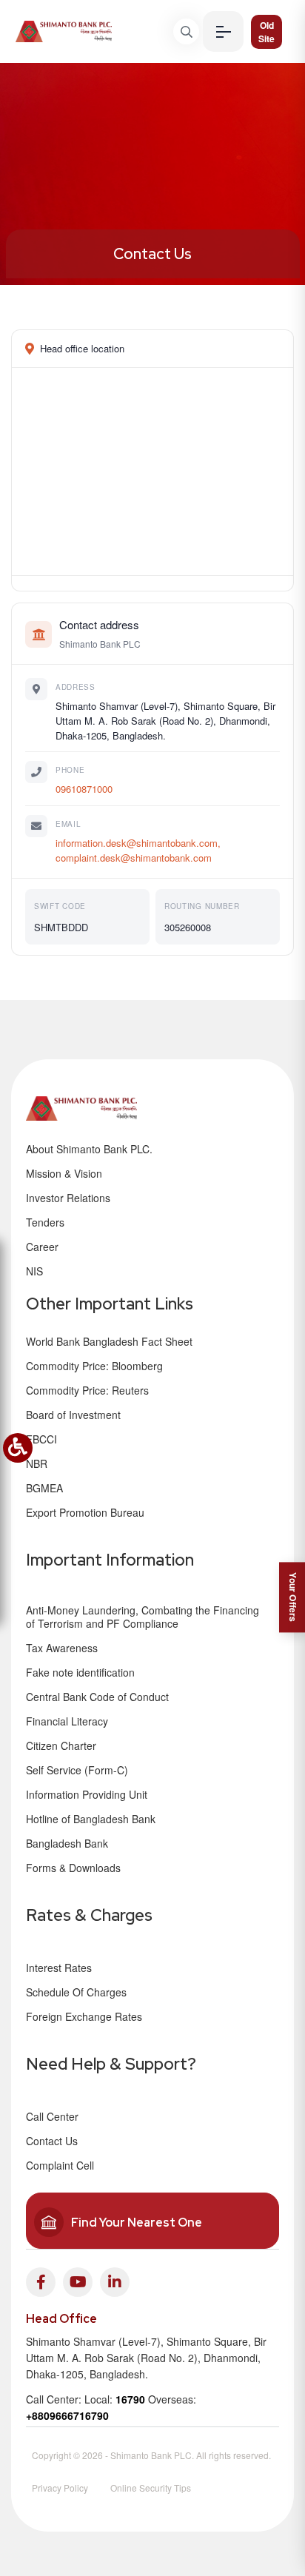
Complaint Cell (60, 2165)
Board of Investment (73, 1415)
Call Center (52, 2116)
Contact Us (152, 254)
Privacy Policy (60, 2488)
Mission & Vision (64, 1173)
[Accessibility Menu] (18, 1448)
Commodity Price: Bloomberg (94, 1366)
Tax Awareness (62, 1648)
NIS (34, 1271)
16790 (130, 2399)
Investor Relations (68, 1198)
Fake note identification (80, 1672)
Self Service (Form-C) (77, 1770)
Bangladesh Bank (67, 1843)
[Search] (186, 31)
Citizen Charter (61, 1745)
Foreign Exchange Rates (84, 2016)
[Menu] (223, 31)
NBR (37, 1463)
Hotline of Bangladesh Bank (91, 1819)
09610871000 (84, 789)
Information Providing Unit (87, 1794)
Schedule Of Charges (76, 1992)
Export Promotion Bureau (85, 1512)
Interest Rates (59, 1968)
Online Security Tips (151, 2488)
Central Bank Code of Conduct (97, 1697)
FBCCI (41, 1439)
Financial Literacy (67, 1721)
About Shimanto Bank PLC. (89, 1149)
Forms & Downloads (73, 1868)
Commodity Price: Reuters (87, 1390)
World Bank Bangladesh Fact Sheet (109, 1341)
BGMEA (44, 1488)
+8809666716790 (67, 2415)
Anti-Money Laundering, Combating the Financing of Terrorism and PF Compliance (143, 1617)
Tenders (45, 1222)
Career (42, 1247)
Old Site (267, 32)
